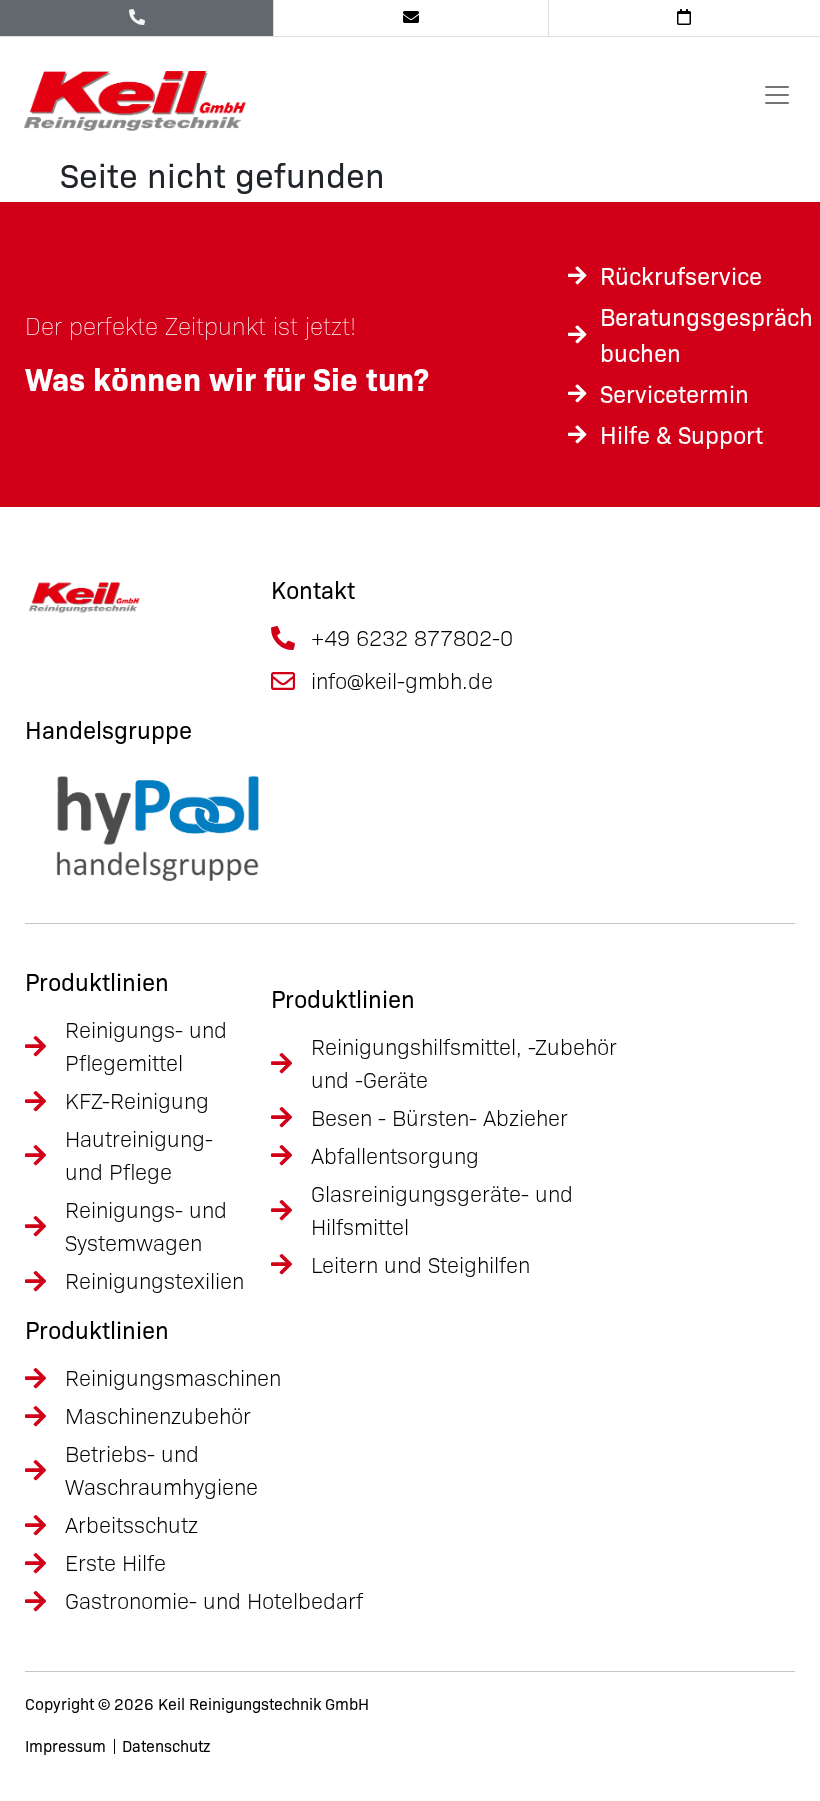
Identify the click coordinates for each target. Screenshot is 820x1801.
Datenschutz (166, 1746)
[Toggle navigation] (777, 95)
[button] (44, 1757)
